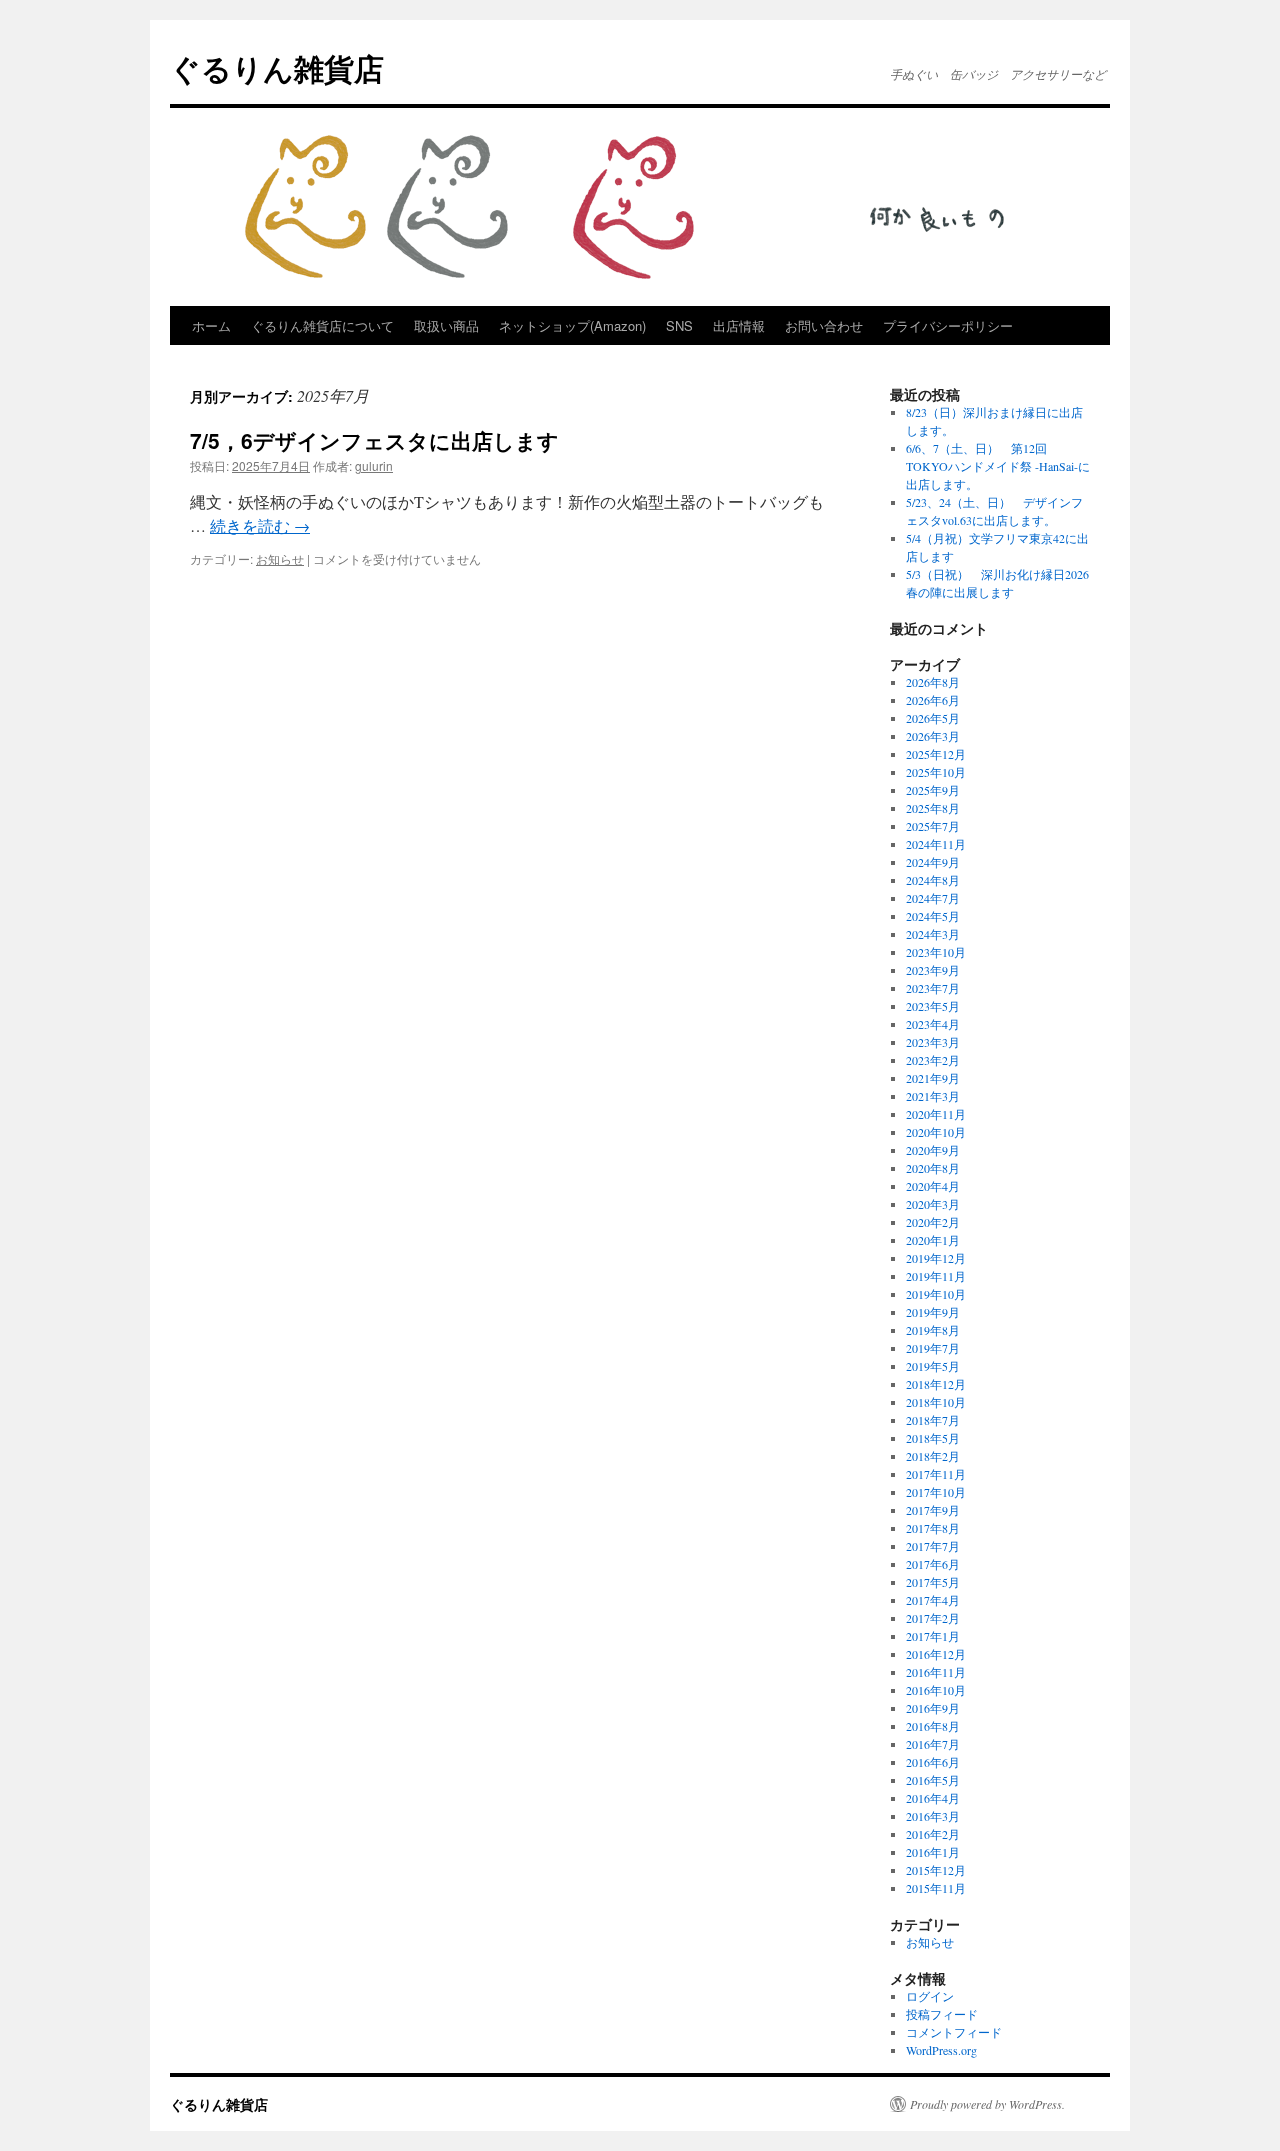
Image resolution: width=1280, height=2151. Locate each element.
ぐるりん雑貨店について (322, 325)
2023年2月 (933, 1060)
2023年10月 (936, 952)
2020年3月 (933, 1204)
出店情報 (739, 325)
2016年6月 (933, 1762)
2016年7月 (933, 1744)
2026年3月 (933, 736)
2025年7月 (933, 826)
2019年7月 (933, 1348)
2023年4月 (933, 1024)
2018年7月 (933, 1420)
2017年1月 (933, 1636)
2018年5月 (933, 1438)
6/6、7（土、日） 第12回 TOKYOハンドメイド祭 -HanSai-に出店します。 (998, 466)
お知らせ (280, 558)
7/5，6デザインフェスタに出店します (374, 440)
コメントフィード (954, 2032)
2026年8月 (933, 682)
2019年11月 (936, 1276)
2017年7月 (933, 1546)
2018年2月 (933, 1456)
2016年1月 (933, 1852)
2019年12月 (936, 1258)
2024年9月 (933, 862)
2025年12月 (936, 754)
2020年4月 (933, 1186)
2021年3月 (933, 1096)
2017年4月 (933, 1600)
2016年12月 (936, 1654)
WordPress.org (941, 2050)
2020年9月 (933, 1150)
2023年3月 (933, 1042)
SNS (679, 325)
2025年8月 (933, 808)
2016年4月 (933, 1798)
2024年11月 (936, 844)
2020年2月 (933, 1222)
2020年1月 (933, 1240)
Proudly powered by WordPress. (987, 2104)
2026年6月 (933, 700)
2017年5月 (933, 1582)
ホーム (211, 325)
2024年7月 (933, 898)
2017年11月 (936, 1474)
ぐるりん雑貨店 (277, 67)
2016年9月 (933, 1708)
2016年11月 (936, 1672)
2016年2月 (933, 1834)
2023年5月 (933, 1006)
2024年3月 (933, 934)
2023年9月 (933, 970)
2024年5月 (933, 916)
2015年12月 (936, 1870)
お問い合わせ (824, 325)
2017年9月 (933, 1510)
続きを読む (260, 525)
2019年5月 (933, 1366)
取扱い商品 (446, 325)
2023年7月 (933, 988)
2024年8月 (933, 880)
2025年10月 (936, 772)
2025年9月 (933, 790)
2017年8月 (933, 1528)
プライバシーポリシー (948, 325)
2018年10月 (936, 1402)
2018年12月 (936, 1384)
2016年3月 (933, 1816)
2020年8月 (933, 1168)
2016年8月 (933, 1726)
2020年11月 (936, 1114)
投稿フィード (942, 2014)
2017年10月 (936, 1492)
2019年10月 (936, 1294)
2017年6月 (933, 1564)
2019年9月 (933, 1312)
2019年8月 (933, 1330)
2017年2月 (933, 1618)
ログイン (930, 1996)
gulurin (374, 465)
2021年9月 (933, 1078)
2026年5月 (933, 718)
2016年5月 (933, 1780)
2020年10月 (936, 1132)
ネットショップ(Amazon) (572, 325)
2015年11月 (936, 1888)
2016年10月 (936, 1690)
